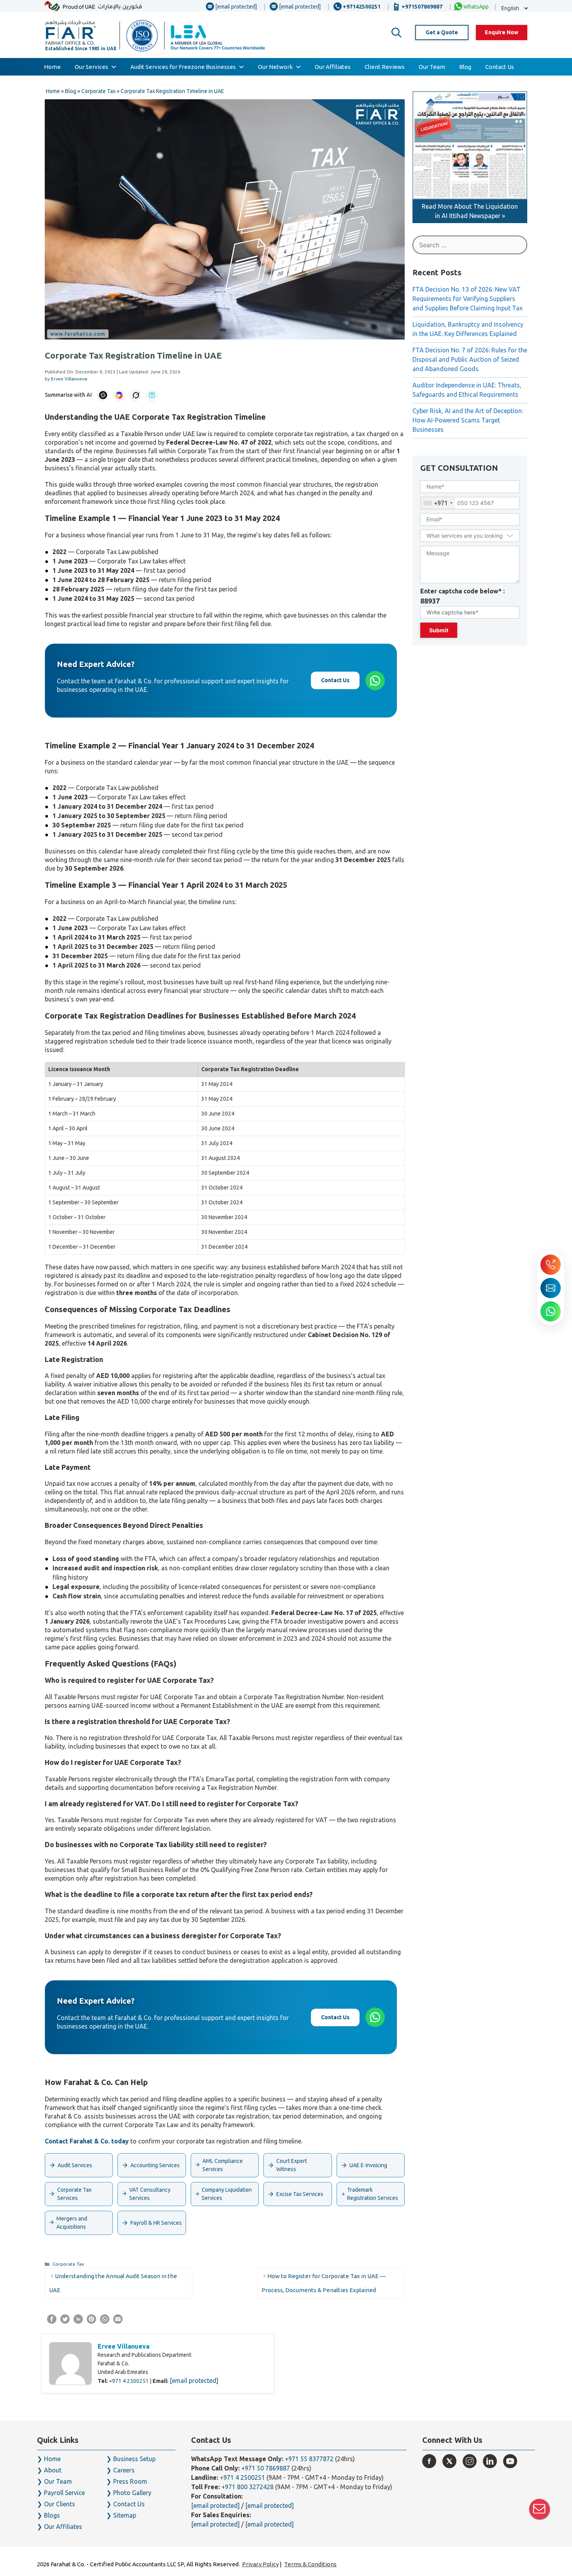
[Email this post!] (118, 2321)
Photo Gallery (132, 2493)
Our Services (91, 67)
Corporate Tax (68, 2264)
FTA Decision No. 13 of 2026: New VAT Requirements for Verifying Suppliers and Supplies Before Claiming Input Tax (468, 299)
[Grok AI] (135, 395)
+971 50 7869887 (266, 2468)
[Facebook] (429, 2461)
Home (52, 67)
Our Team (432, 67)
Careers (124, 2470)
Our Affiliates (333, 67)
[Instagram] (470, 2461)
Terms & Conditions (310, 2564)
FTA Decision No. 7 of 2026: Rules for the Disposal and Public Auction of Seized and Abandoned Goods (470, 359)
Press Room (130, 2481)
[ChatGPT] (103, 395)
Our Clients (60, 2504)
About (53, 2470)
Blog (465, 67)
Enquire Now (502, 32)
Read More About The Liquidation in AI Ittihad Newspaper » (470, 211)
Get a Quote (442, 32)
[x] (449, 2461)
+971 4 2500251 (129, 2381)
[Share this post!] (52, 2321)
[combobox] (438, 503)
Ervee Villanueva (124, 2346)
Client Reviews (385, 67)
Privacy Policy (260, 2564)
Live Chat (539, 2509)
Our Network (275, 67)
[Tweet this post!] (65, 2321)
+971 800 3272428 (247, 2487)
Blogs (52, 2515)
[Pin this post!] (91, 2321)
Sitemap (125, 2515)
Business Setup (134, 2459)
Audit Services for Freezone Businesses (183, 67)
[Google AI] (119, 395)
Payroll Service (64, 2493)
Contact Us (500, 67)
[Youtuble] (510, 2461)
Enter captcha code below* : (462, 596)
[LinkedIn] (490, 2461)
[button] (397, 33)
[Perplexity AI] (152, 395)
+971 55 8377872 (309, 2459)
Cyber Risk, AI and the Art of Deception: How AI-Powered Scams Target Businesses (468, 420)
